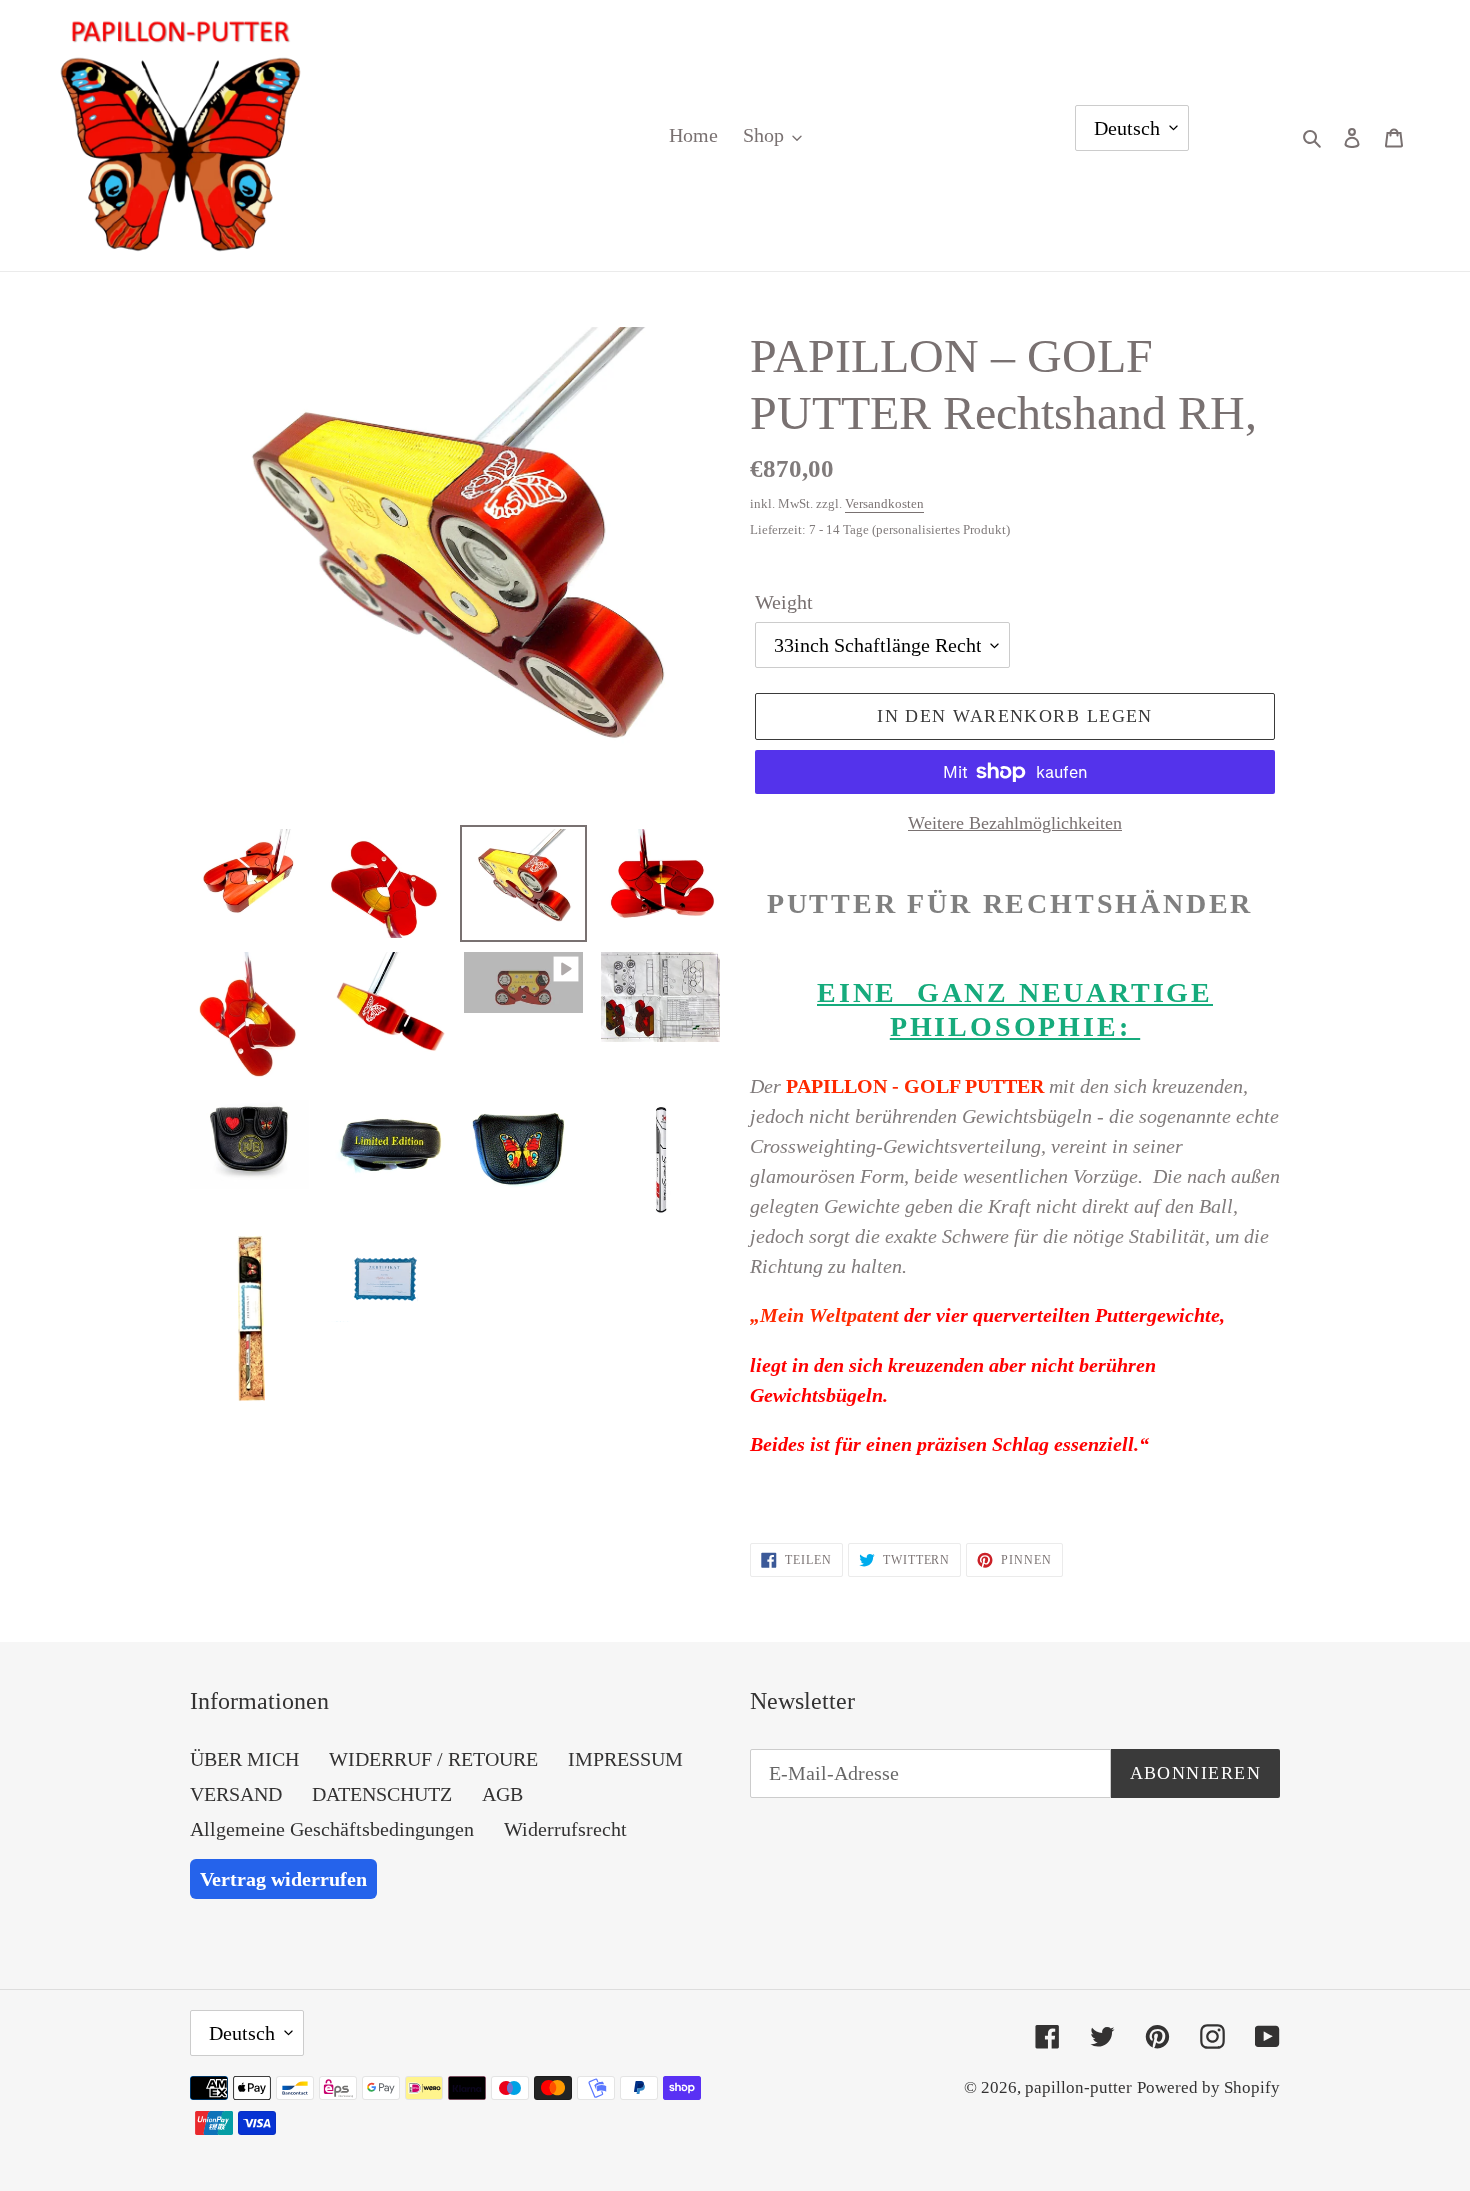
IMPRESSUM (625, 1759)
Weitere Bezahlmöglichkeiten (1015, 823)
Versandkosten (884, 503)
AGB (502, 1794)
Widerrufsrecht (565, 1829)
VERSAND (236, 1794)
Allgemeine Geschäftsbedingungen (332, 1829)
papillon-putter (1078, 2087)
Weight (784, 602)
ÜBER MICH (244, 1759)
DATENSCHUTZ (382, 1794)
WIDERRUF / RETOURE (433, 1759)
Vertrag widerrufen (283, 1879)
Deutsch (1127, 128)
